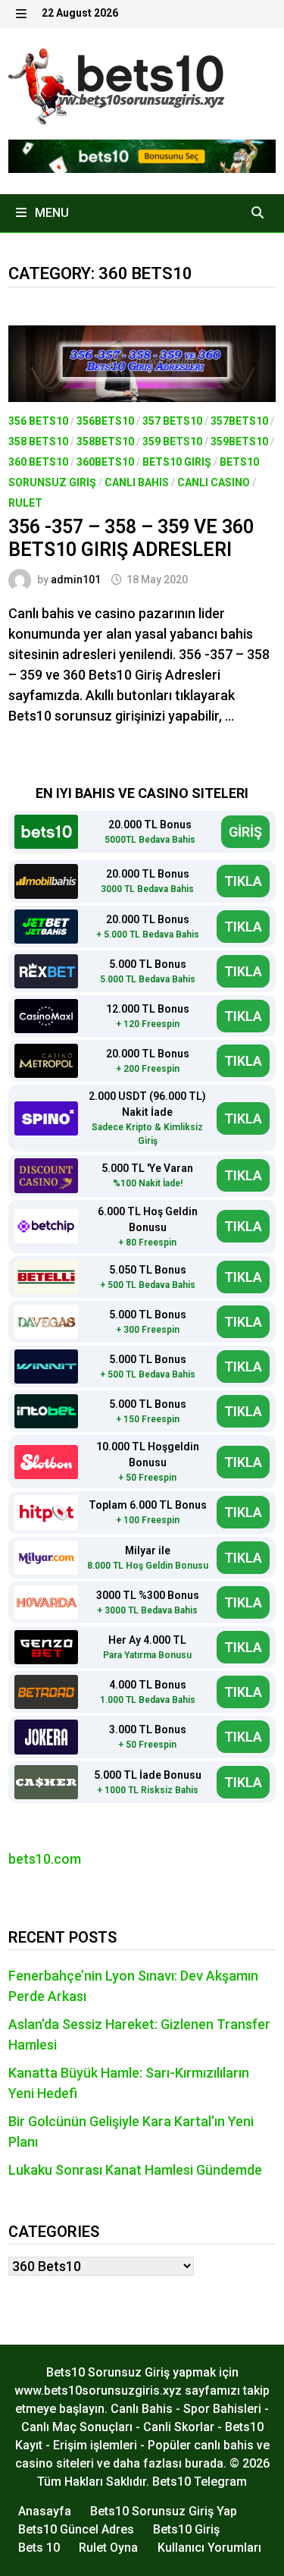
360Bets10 (105, 462)
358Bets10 (105, 441)
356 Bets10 (38, 421)
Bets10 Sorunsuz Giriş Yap (164, 2511)
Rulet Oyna (108, 2548)
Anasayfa (45, 2511)
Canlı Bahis (137, 482)
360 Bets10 (38, 462)
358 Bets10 (38, 441)
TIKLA (243, 881)
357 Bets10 (172, 421)
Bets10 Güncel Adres (76, 2529)
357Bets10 (239, 421)
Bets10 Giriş (177, 462)
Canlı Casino (214, 482)
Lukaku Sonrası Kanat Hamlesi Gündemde (135, 2170)
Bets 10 (39, 2548)
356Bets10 (105, 421)
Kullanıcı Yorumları (209, 2548)
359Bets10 (239, 441)
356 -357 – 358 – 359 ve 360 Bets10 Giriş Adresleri (131, 538)
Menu (50, 213)
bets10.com (45, 1859)
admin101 (76, 580)
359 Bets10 (172, 441)
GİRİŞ (245, 832)
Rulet (25, 503)
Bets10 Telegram (200, 2482)
